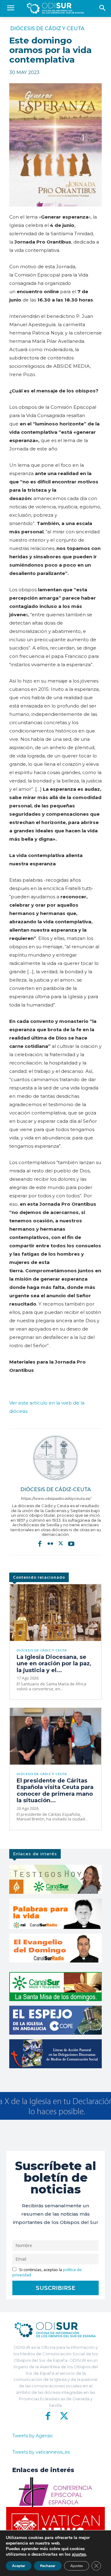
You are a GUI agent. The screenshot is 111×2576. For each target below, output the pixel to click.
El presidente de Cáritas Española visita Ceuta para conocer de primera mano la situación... (55, 1791)
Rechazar (48, 2566)
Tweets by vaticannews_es (41, 2452)
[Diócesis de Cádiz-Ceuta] (55, 1458)
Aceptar (19, 2566)
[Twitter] (61, 1544)
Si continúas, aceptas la (47, 2272)
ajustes (79, 2554)
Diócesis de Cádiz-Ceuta (56, 1489)
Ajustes (77, 2566)
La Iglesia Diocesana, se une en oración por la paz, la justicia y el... (54, 1664)
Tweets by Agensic (33, 2436)
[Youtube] (71, 1544)
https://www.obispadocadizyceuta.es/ (56, 1498)
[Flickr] (50, 1544)
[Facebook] (40, 1544)
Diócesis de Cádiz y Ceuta (47, 29)
